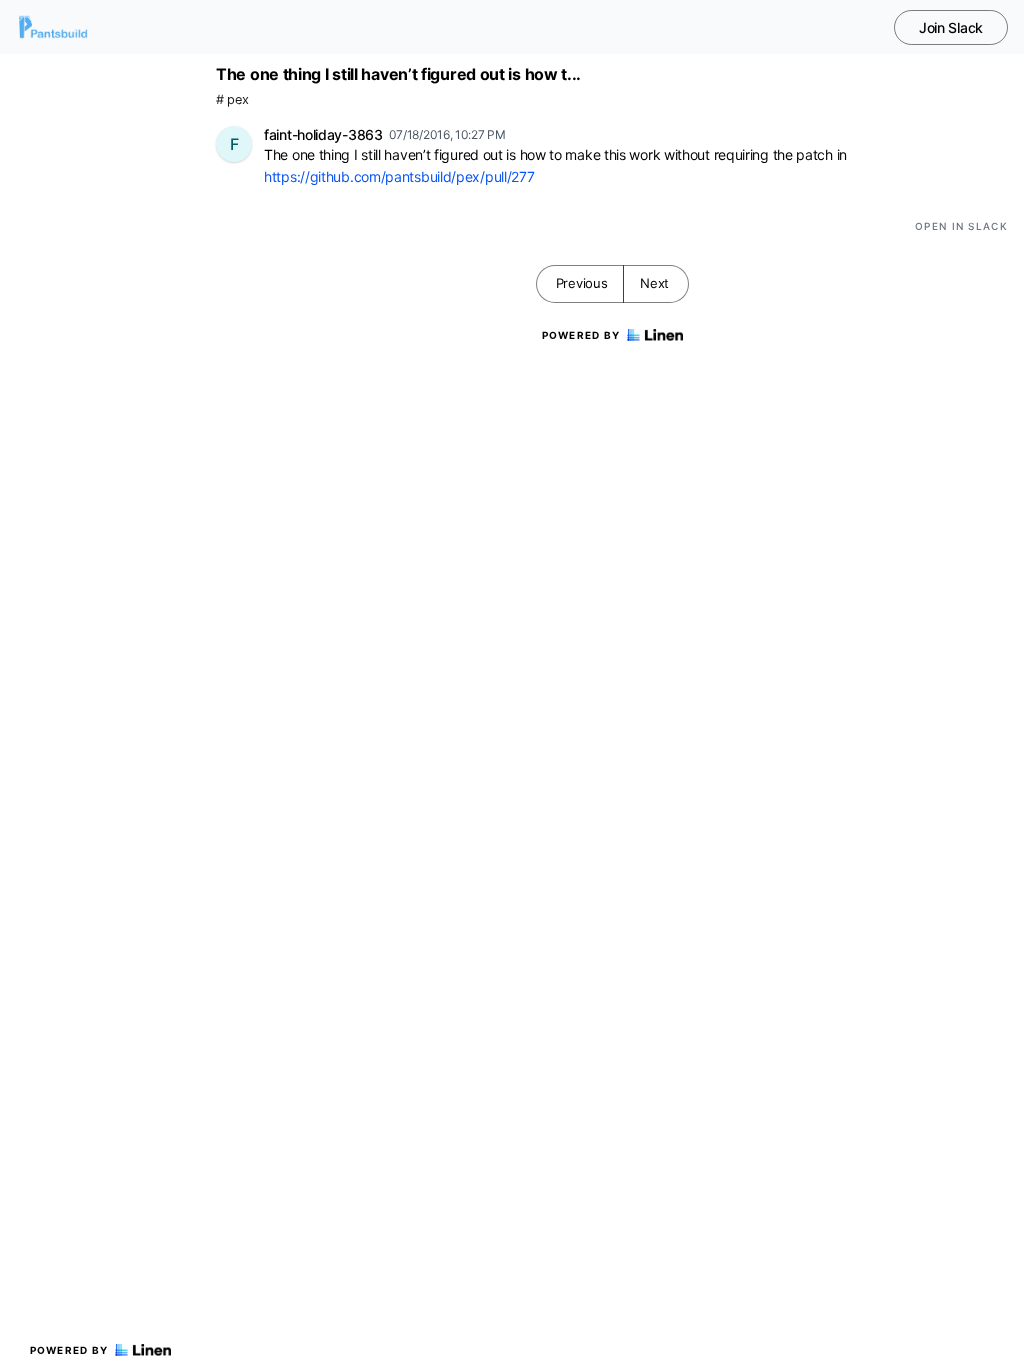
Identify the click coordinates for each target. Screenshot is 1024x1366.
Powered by (69, 1350)
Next (654, 283)
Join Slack (951, 27)
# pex (232, 99)
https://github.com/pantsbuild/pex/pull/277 (399, 176)
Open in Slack (961, 226)
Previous (582, 283)
